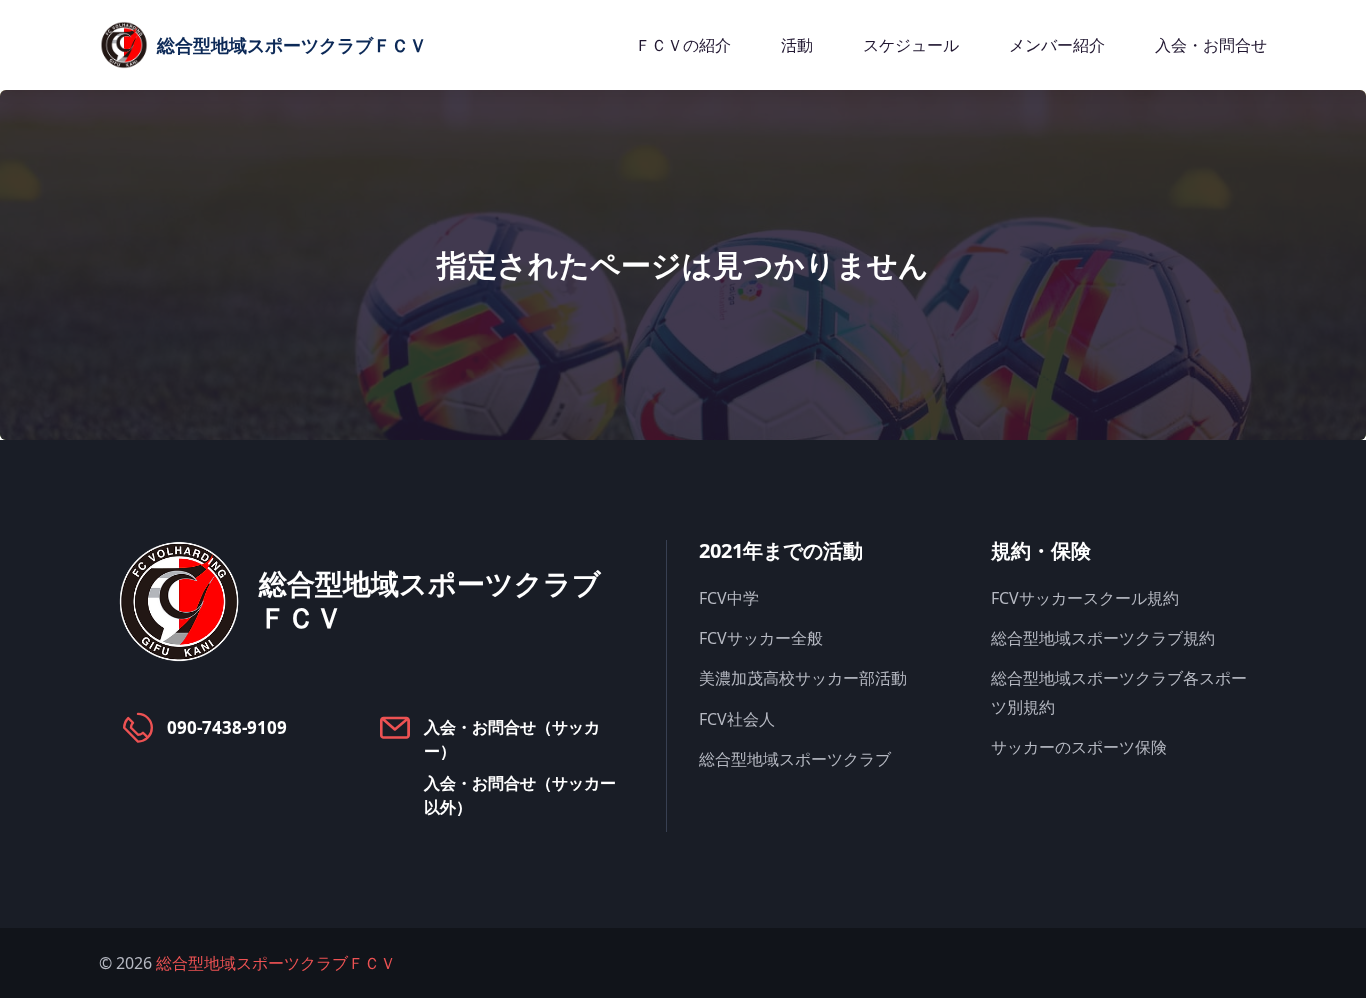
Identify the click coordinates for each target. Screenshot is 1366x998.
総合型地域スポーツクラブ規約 (1103, 638)
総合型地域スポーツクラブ (795, 759)
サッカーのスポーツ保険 (1079, 747)
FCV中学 (729, 598)
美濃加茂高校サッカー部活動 (803, 678)
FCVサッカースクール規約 (1085, 598)
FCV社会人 (737, 719)
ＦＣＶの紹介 (683, 45)
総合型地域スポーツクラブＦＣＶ (276, 963)
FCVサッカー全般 (761, 638)
